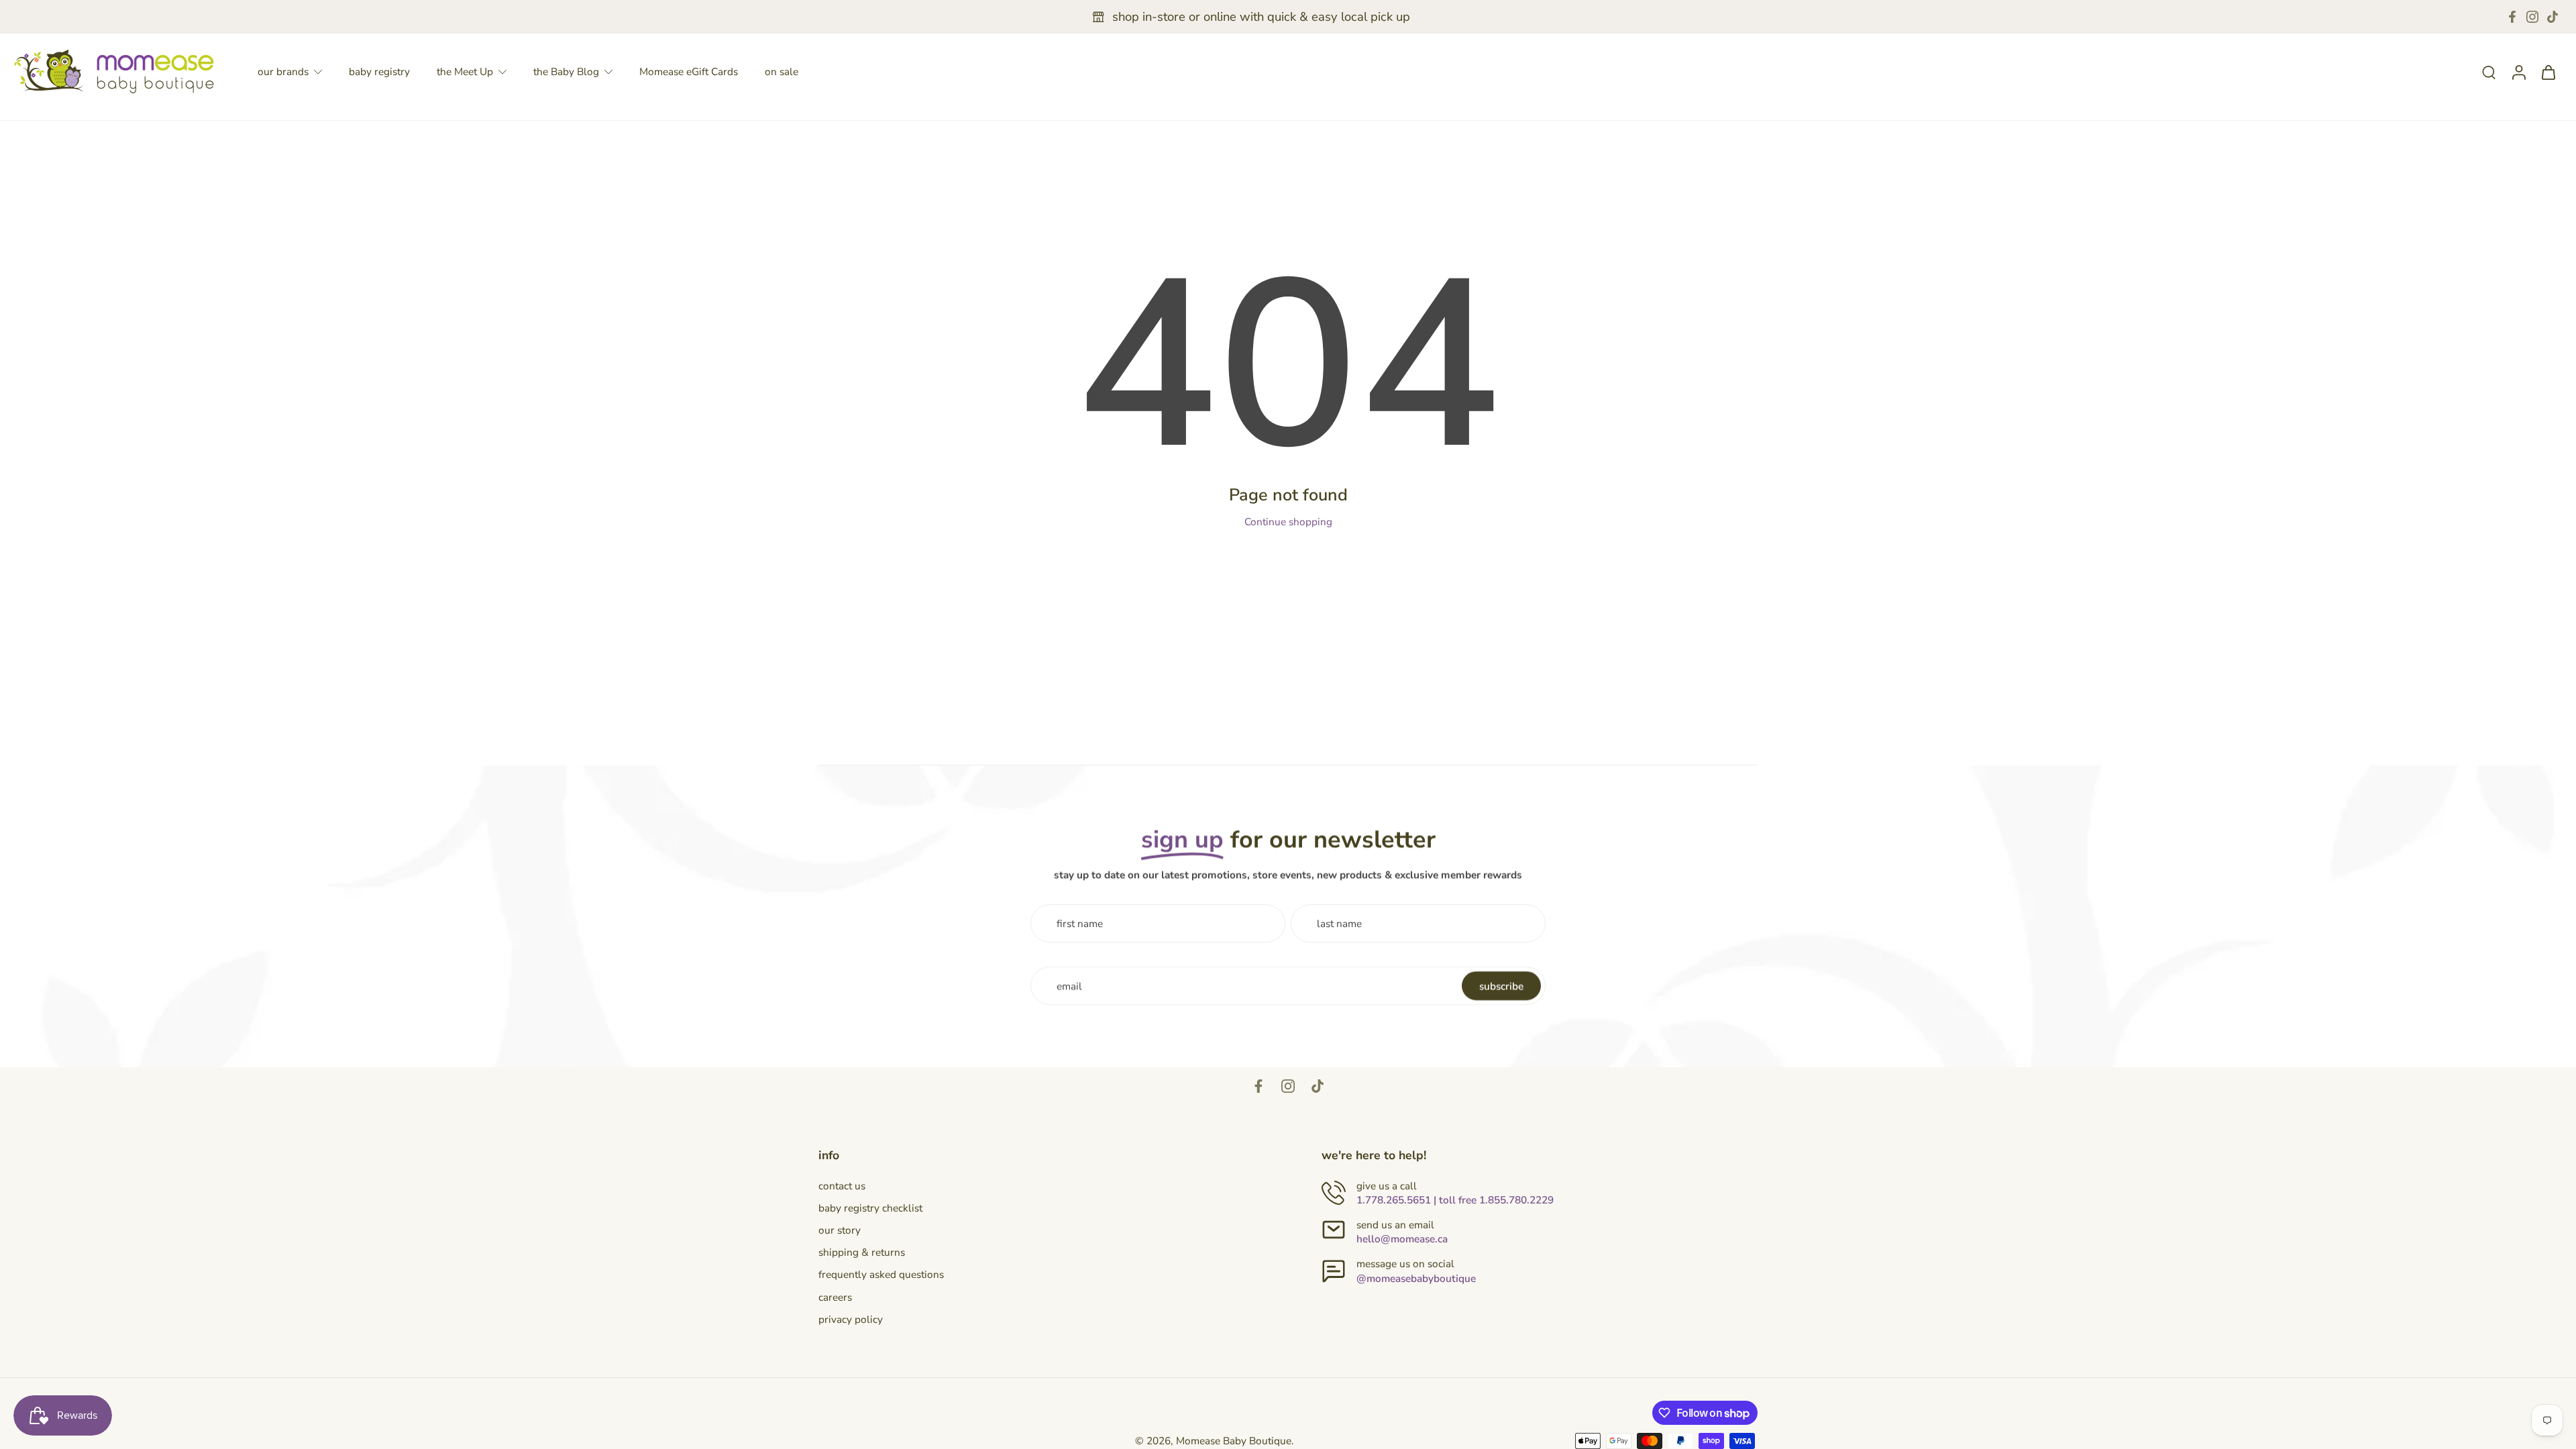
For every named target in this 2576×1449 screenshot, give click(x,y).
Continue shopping (1288, 522)
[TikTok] (2553, 17)
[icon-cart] (2548, 72)
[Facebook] (2512, 17)
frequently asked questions (881, 1274)
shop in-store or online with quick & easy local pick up (1261, 17)
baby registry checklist (870, 1208)
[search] (2489, 72)
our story (840, 1230)
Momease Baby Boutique (1234, 1441)
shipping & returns (862, 1252)
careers (835, 1297)
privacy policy (851, 1319)
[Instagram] (2532, 17)
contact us (842, 1186)
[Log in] (2518, 71)
